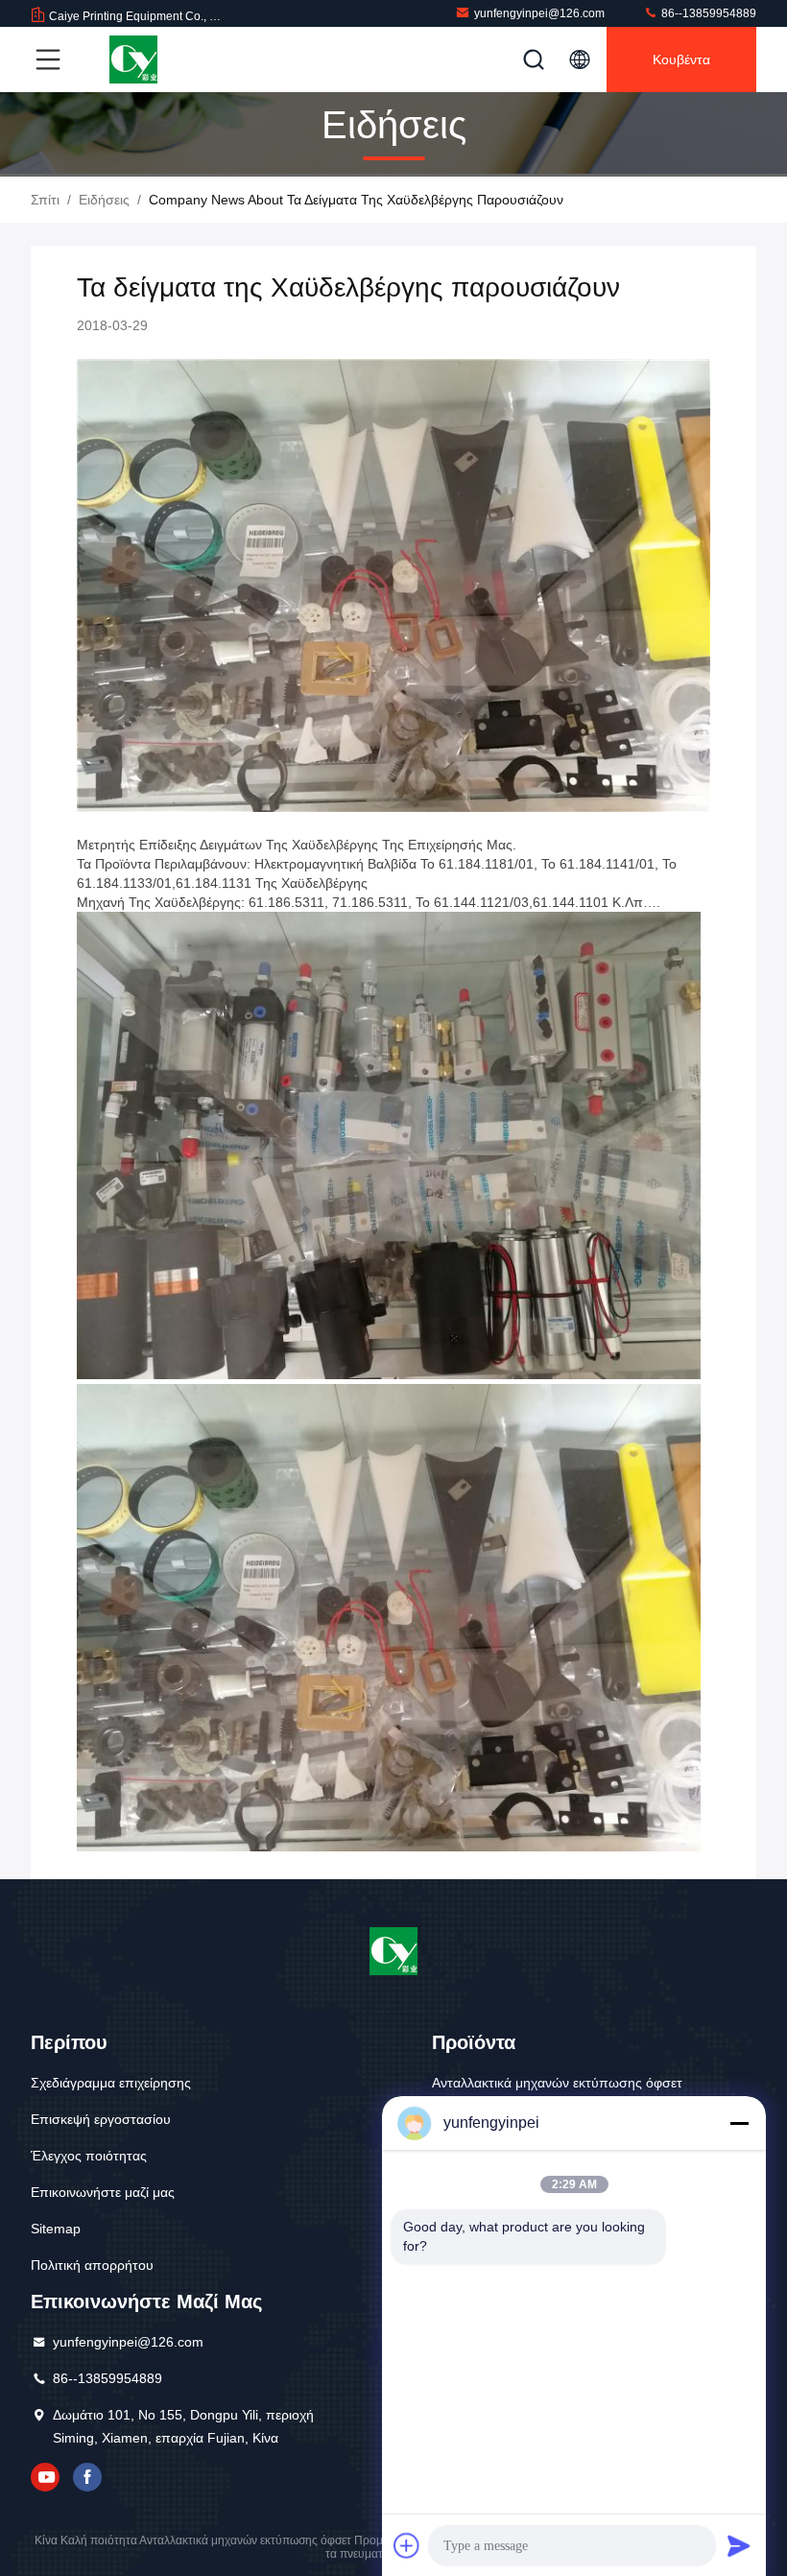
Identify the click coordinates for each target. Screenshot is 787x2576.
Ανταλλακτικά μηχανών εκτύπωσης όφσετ (557, 2083)
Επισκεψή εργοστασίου (101, 2119)
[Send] (739, 2545)
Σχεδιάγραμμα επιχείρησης (111, 2083)
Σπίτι (45, 200)
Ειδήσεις (104, 200)
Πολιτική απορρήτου (92, 2265)
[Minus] (739, 2123)
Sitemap (56, 2229)
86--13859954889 (707, 13)
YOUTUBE (45, 2477)
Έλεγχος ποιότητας (89, 2156)
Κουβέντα (681, 60)
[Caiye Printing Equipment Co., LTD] (133, 60)
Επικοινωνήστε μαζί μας (103, 2192)
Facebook (87, 2477)
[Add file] (407, 2545)
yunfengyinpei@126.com (539, 13)
